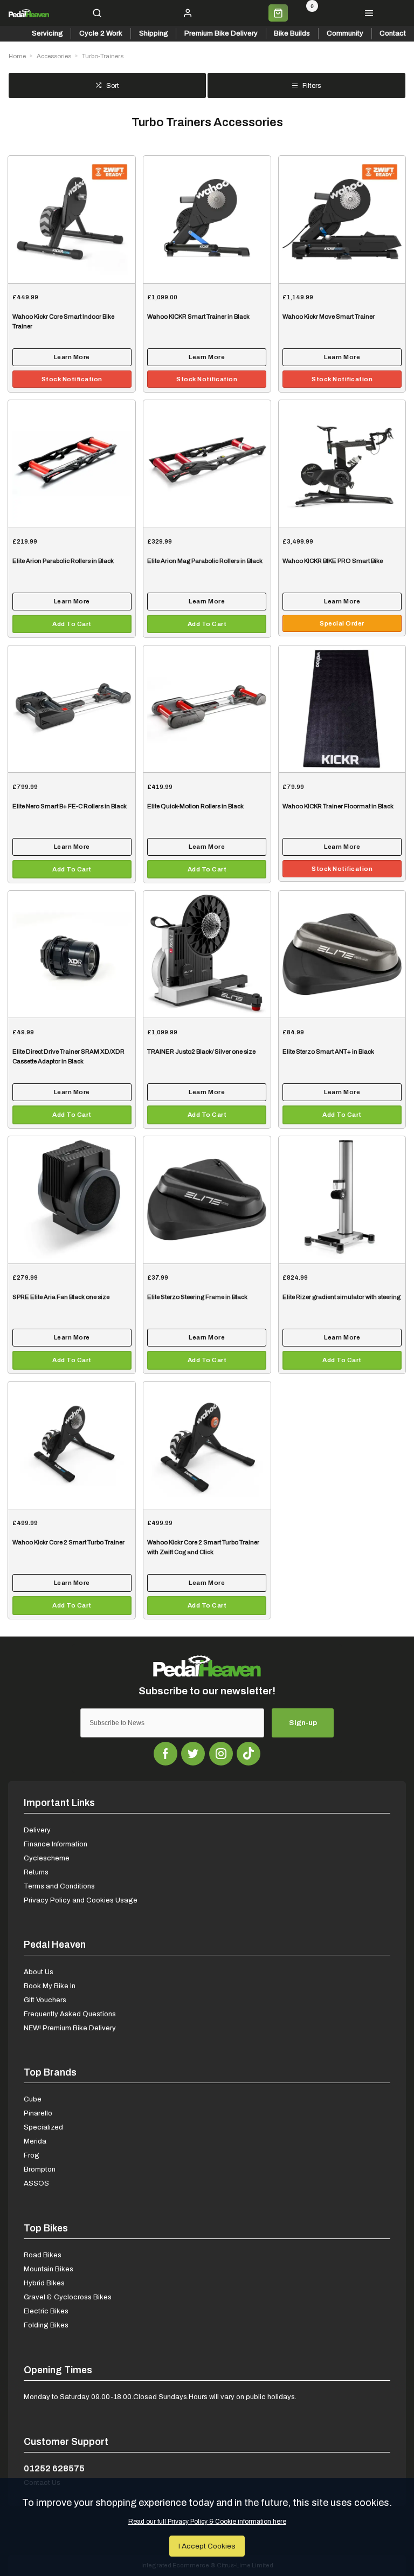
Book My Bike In (50, 1986)
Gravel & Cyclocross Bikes (68, 2297)
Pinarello (38, 2113)
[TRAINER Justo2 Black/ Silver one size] (207, 954)
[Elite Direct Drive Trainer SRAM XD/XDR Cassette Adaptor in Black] (72, 954)
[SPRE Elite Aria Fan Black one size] (72, 1200)
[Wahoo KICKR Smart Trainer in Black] (207, 219)
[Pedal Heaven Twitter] (193, 1754)
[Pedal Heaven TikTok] (249, 1754)
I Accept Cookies (207, 2546)
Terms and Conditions (59, 1886)
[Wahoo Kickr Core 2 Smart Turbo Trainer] (72, 1445)
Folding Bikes (46, 2325)
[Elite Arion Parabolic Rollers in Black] (72, 463)
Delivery (37, 1830)
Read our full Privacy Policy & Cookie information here (207, 2522)
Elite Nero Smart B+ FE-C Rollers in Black (70, 806)
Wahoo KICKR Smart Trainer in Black (198, 317)
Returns (36, 1872)
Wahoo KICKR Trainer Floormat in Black (338, 806)
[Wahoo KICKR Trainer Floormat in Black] (342, 709)
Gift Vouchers (45, 2000)
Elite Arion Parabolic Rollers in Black (63, 561)
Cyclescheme (47, 1858)
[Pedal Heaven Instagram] (221, 1754)
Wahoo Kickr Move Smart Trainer (329, 317)
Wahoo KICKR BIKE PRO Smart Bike (333, 561)
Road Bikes (43, 2255)
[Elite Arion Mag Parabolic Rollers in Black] (207, 463)
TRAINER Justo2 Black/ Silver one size (201, 1052)
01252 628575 (54, 2468)
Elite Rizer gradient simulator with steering (341, 1297)
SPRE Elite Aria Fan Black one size (61, 1297)
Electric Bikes (46, 2311)
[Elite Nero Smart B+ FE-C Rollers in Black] (72, 709)
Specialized (43, 2127)
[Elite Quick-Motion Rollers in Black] (207, 709)
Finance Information (56, 1844)
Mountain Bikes (49, 2269)
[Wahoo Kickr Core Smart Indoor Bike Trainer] (72, 219)
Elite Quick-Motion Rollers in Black (195, 806)
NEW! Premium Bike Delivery (70, 2028)
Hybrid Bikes (44, 2283)
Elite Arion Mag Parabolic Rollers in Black (205, 561)
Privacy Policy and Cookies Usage (81, 1900)
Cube (33, 2099)
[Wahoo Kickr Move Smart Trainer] (342, 219)
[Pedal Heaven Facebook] (165, 1754)
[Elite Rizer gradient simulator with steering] (342, 1200)
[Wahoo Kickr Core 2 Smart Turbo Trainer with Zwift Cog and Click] (207, 1445)
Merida (35, 2141)
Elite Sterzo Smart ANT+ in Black (328, 1052)
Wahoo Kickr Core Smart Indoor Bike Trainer (63, 322)
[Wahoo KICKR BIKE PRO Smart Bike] (342, 463)
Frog (32, 2155)
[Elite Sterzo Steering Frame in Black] (207, 1200)
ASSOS (36, 2183)
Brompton (40, 2169)
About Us (39, 1972)
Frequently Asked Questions (70, 2014)
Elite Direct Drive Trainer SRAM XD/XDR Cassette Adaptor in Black (68, 1057)
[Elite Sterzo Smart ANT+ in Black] (342, 954)
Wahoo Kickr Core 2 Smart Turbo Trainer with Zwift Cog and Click (203, 1547)
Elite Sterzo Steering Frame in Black (197, 1297)
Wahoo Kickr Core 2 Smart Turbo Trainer (68, 1543)
